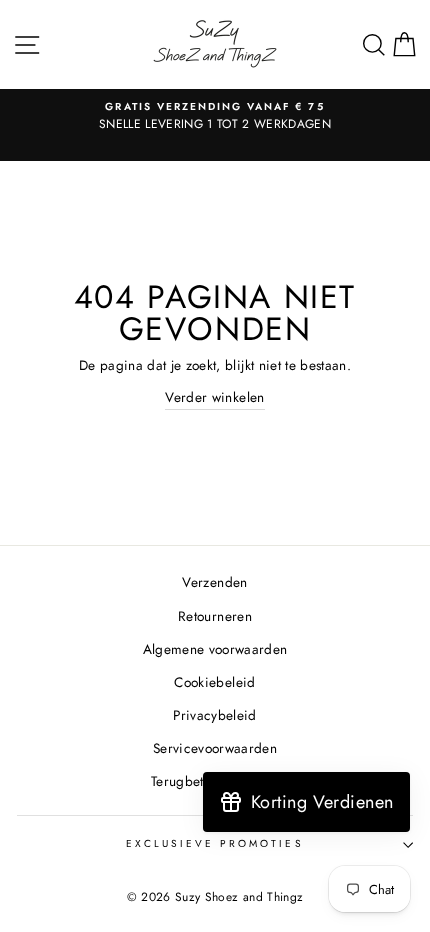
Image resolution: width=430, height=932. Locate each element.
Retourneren (215, 616)
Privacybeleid (214, 715)
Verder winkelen (214, 397)
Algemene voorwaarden (215, 649)
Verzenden (214, 582)
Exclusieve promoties (214, 843)
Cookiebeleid (214, 682)
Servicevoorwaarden (215, 748)
